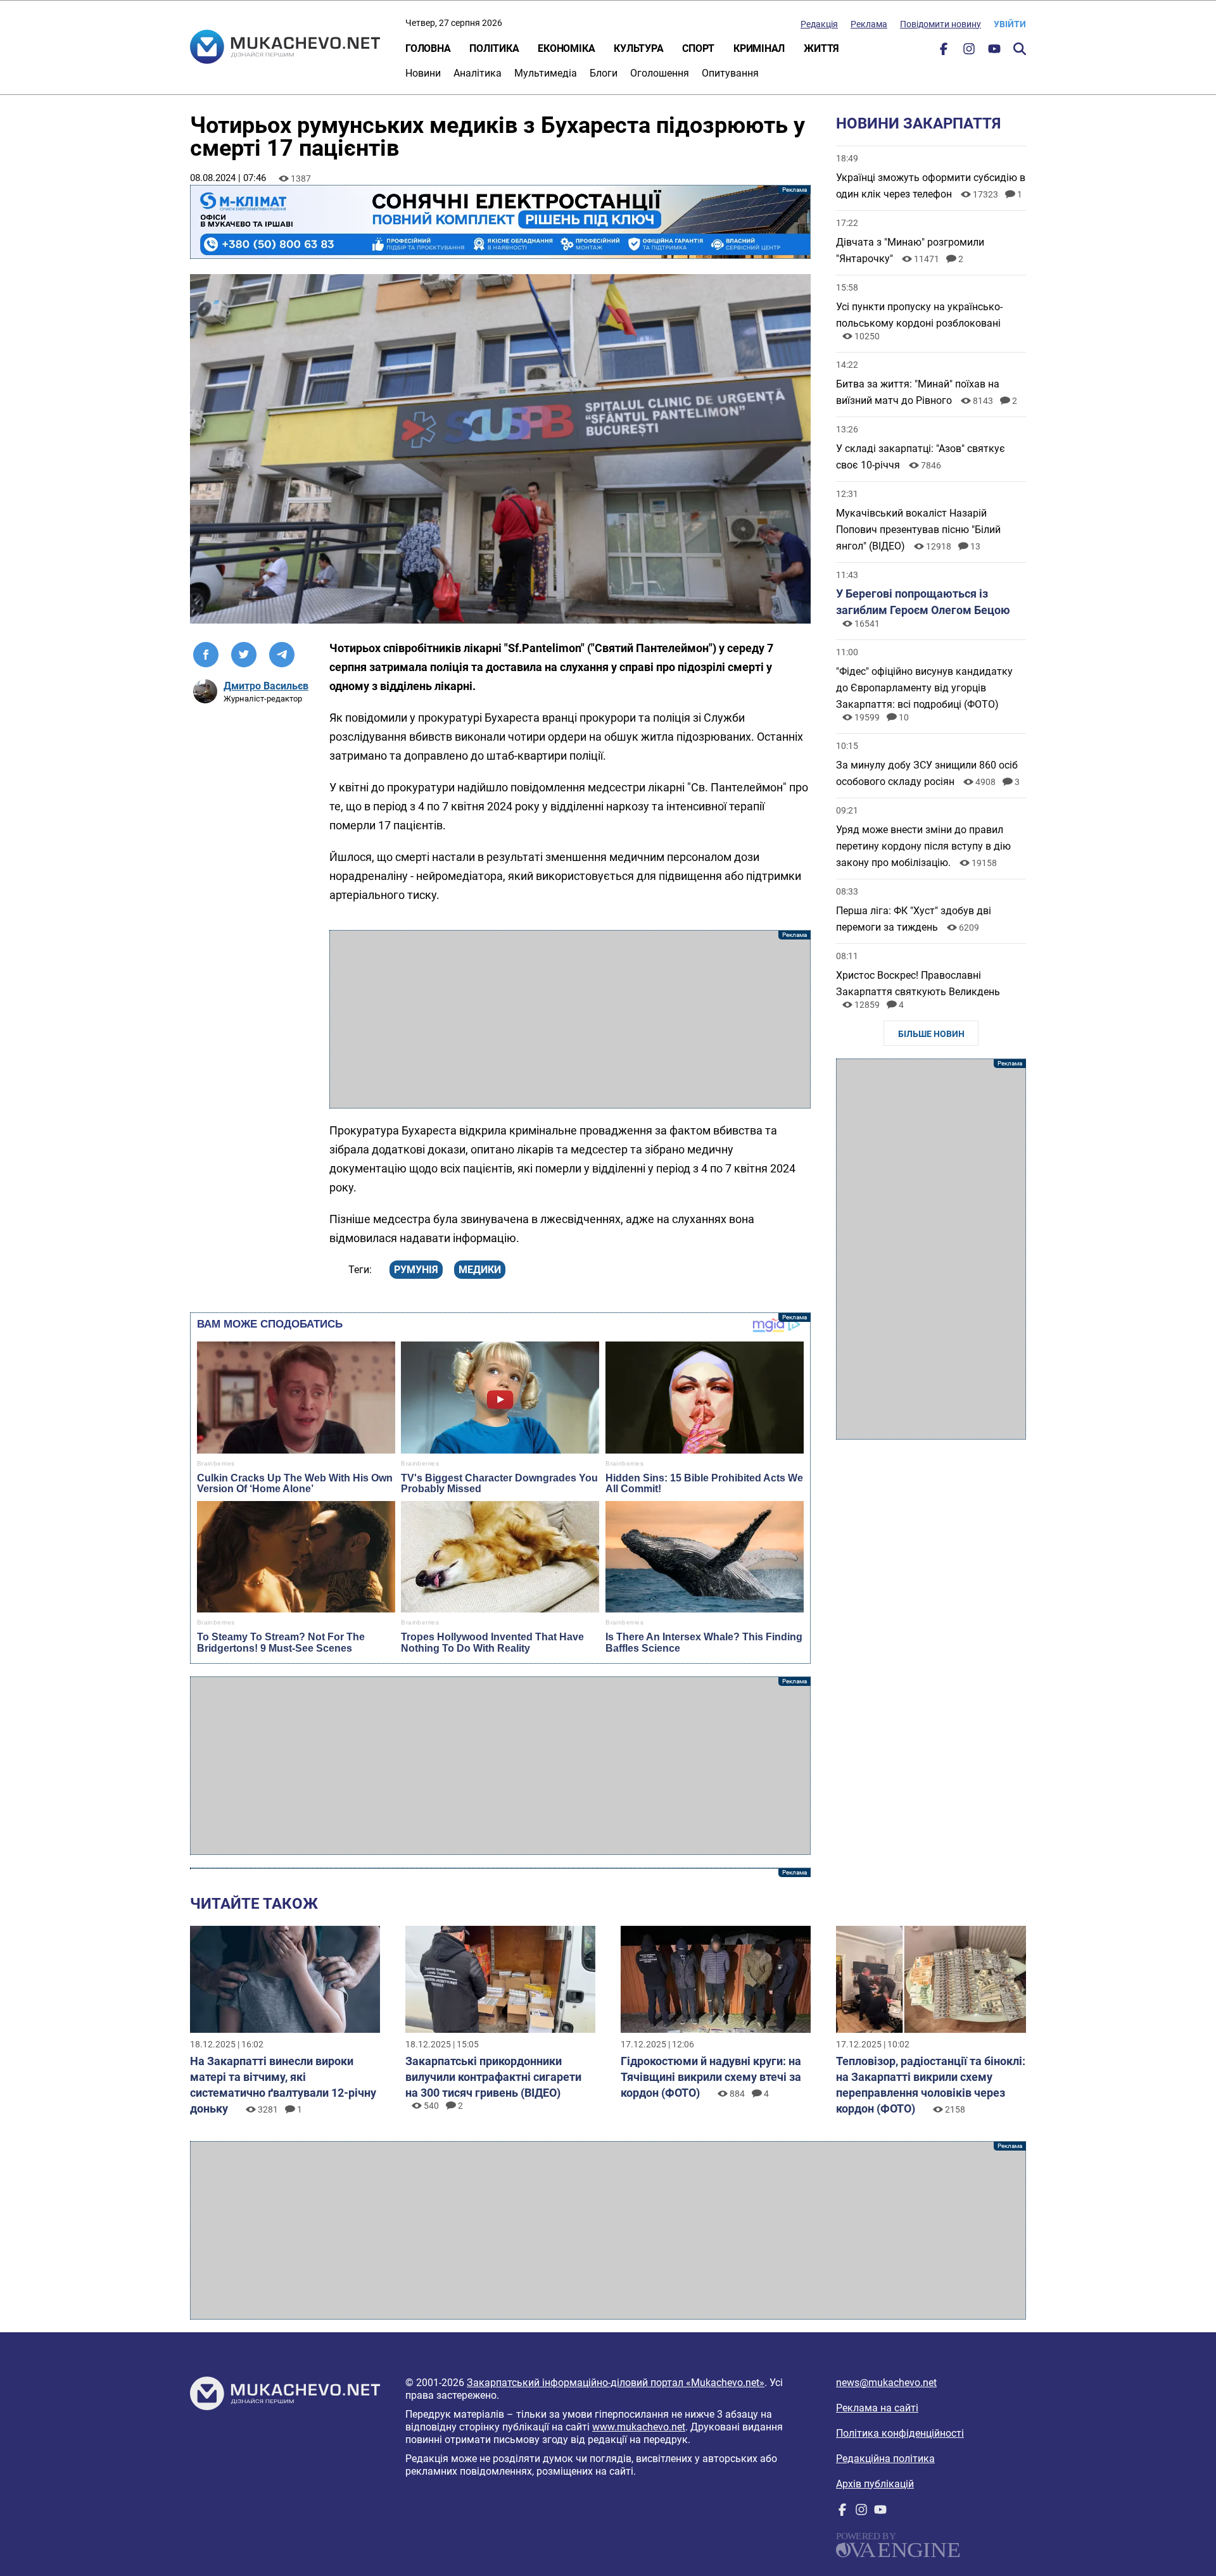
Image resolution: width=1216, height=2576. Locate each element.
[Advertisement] (570, 1019)
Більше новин (931, 1034)
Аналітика (478, 73)
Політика (494, 48)
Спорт (698, 48)
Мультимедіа (546, 73)
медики (480, 1270)
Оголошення (660, 73)
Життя (821, 48)
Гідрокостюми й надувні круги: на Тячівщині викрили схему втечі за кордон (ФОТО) (711, 2077)
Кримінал (759, 48)
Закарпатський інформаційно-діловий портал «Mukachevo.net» (616, 2383)
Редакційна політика (885, 2459)
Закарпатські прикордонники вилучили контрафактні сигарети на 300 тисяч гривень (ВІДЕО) (493, 2077)
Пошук (1020, 49)
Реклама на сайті (877, 2408)
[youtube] (994, 52)
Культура (638, 48)
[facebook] (944, 52)
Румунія (416, 1270)
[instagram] (969, 52)
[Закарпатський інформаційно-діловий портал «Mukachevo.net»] (285, 48)
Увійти (1010, 24)
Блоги (604, 73)
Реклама (869, 24)
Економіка (566, 48)
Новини (423, 73)
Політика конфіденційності (900, 2433)
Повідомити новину (940, 24)
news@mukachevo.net (886, 2383)
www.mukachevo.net (639, 2427)
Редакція (819, 24)
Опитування (730, 73)
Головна (428, 48)
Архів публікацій (875, 2484)
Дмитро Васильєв (266, 686)
